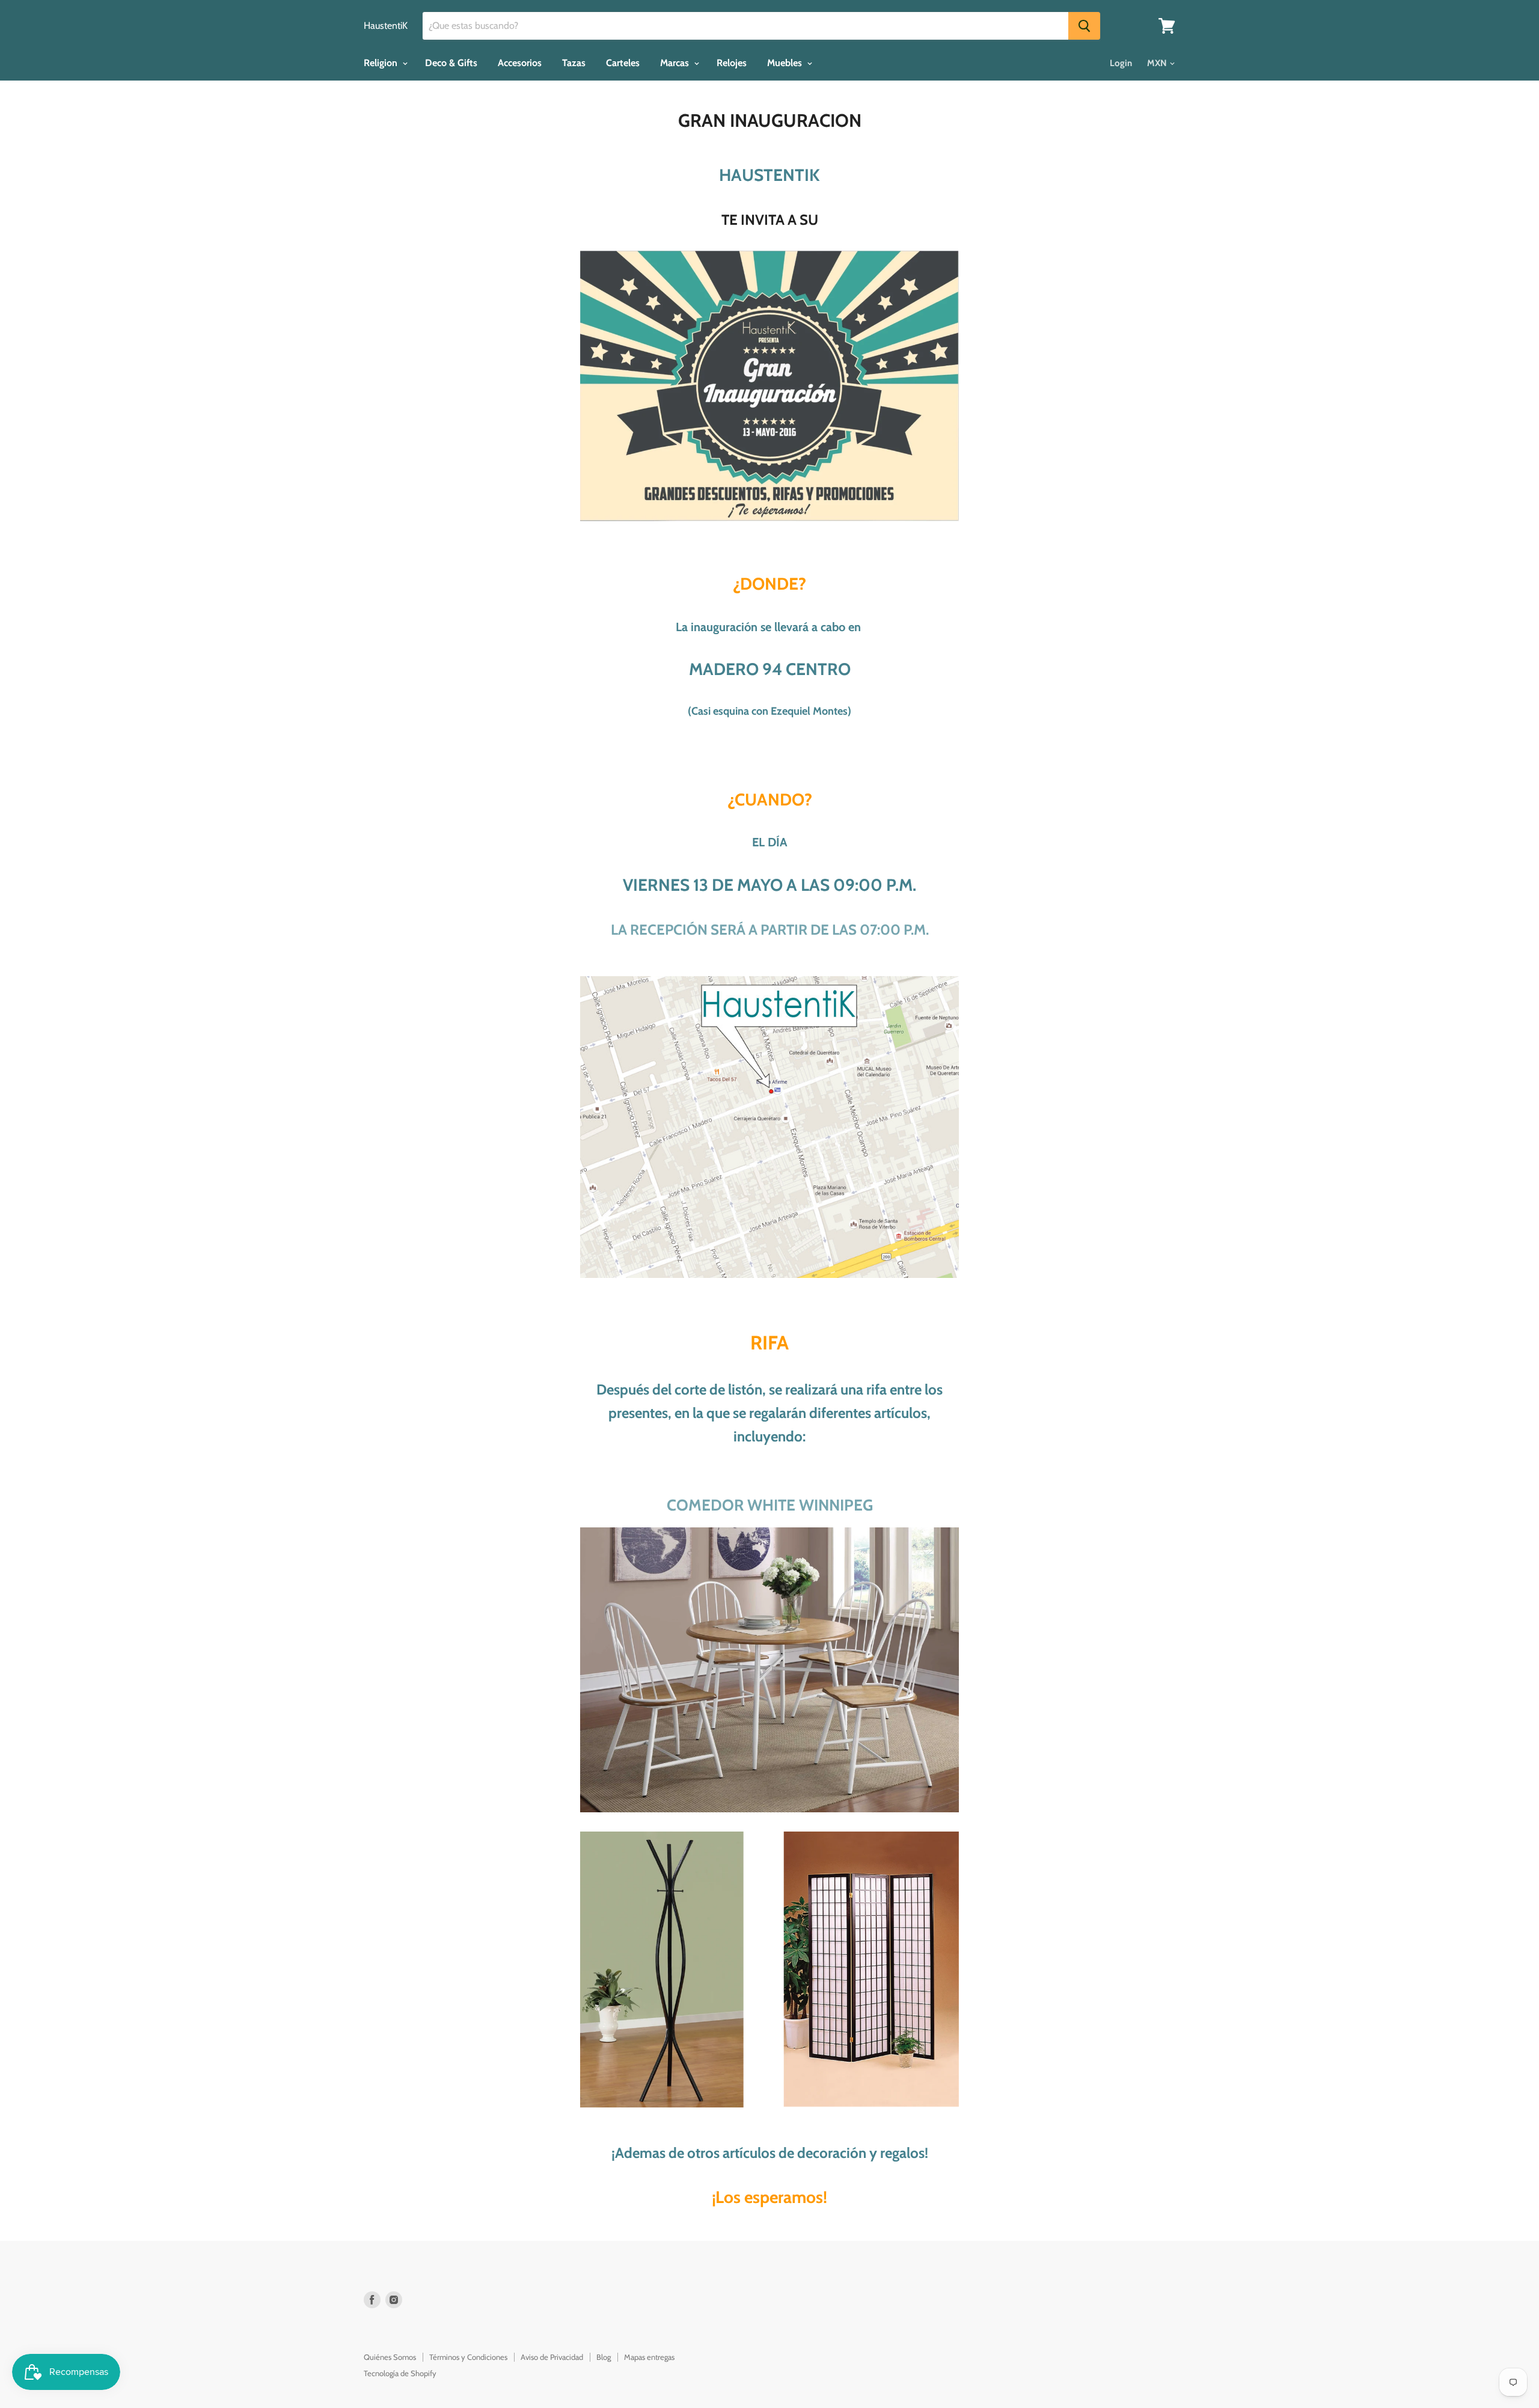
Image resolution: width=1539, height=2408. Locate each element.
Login (1121, 63)
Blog (604, 2357)
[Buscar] (1084, 26)
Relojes (732, 63)
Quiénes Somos (390, 2357)
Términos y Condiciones (468, 2357)
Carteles (623, 63)
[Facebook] (372, 2300)
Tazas (574, 63)
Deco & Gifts (451, 63)
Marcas (676, 63)
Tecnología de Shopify (400, 2373)
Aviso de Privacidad (552, 2357)
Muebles (786, 63)
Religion (382, 63)
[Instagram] (394, 2300)
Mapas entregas (649, 2357)
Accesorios (520, 63)
